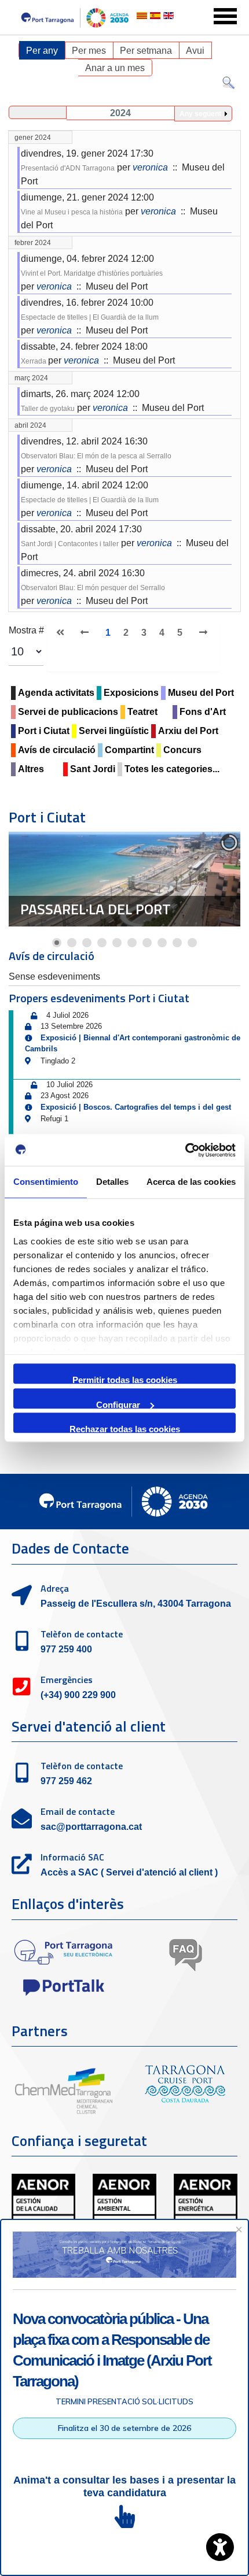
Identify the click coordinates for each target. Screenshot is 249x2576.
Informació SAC (72, 1857)
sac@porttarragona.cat (91, 1827)
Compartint (129, 750)
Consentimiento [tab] (46, 1182)
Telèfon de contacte (82, 1634)
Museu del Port (201, 693)
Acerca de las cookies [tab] (191, 1182)
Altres (31, 769)
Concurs (182, 750)
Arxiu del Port (188, 731)
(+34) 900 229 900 (78, 1695)
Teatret (142, 712)
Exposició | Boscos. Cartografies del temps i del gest (136, 1107)
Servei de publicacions (68, 712)
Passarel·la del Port (96, 909)
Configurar (118, 1404)
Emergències (67, 1680)
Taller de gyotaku (48, 409)
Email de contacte (78, 1811)
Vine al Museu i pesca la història (72, 212)
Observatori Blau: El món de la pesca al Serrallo (96, 456)
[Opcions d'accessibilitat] (220, 2547)
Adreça (55, 1588)
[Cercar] (228, 85)
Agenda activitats (56, 693)
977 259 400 (66, 1649)
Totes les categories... (172, 769)
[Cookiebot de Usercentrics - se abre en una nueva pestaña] (185, 1150)
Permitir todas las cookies (125, 1379)
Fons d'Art (203, 712)
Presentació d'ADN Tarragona (68, 168)
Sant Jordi (93, 769)
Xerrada (34, 361)
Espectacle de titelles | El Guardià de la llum (90, 317)
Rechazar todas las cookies (125, 1428)
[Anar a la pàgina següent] (202, 633)
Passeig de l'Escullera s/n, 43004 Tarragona (136, 1604)
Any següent (200, 114)
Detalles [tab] (113, 1182)
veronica (150, 167)
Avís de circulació (57, 750)
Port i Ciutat (44, 731)
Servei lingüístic (114, 731)
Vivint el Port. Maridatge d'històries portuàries (92, 273)
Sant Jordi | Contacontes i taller (70, 544)
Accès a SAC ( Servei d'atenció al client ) (129, 1872)
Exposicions (131, 693)
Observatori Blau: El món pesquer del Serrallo (93, 588)
